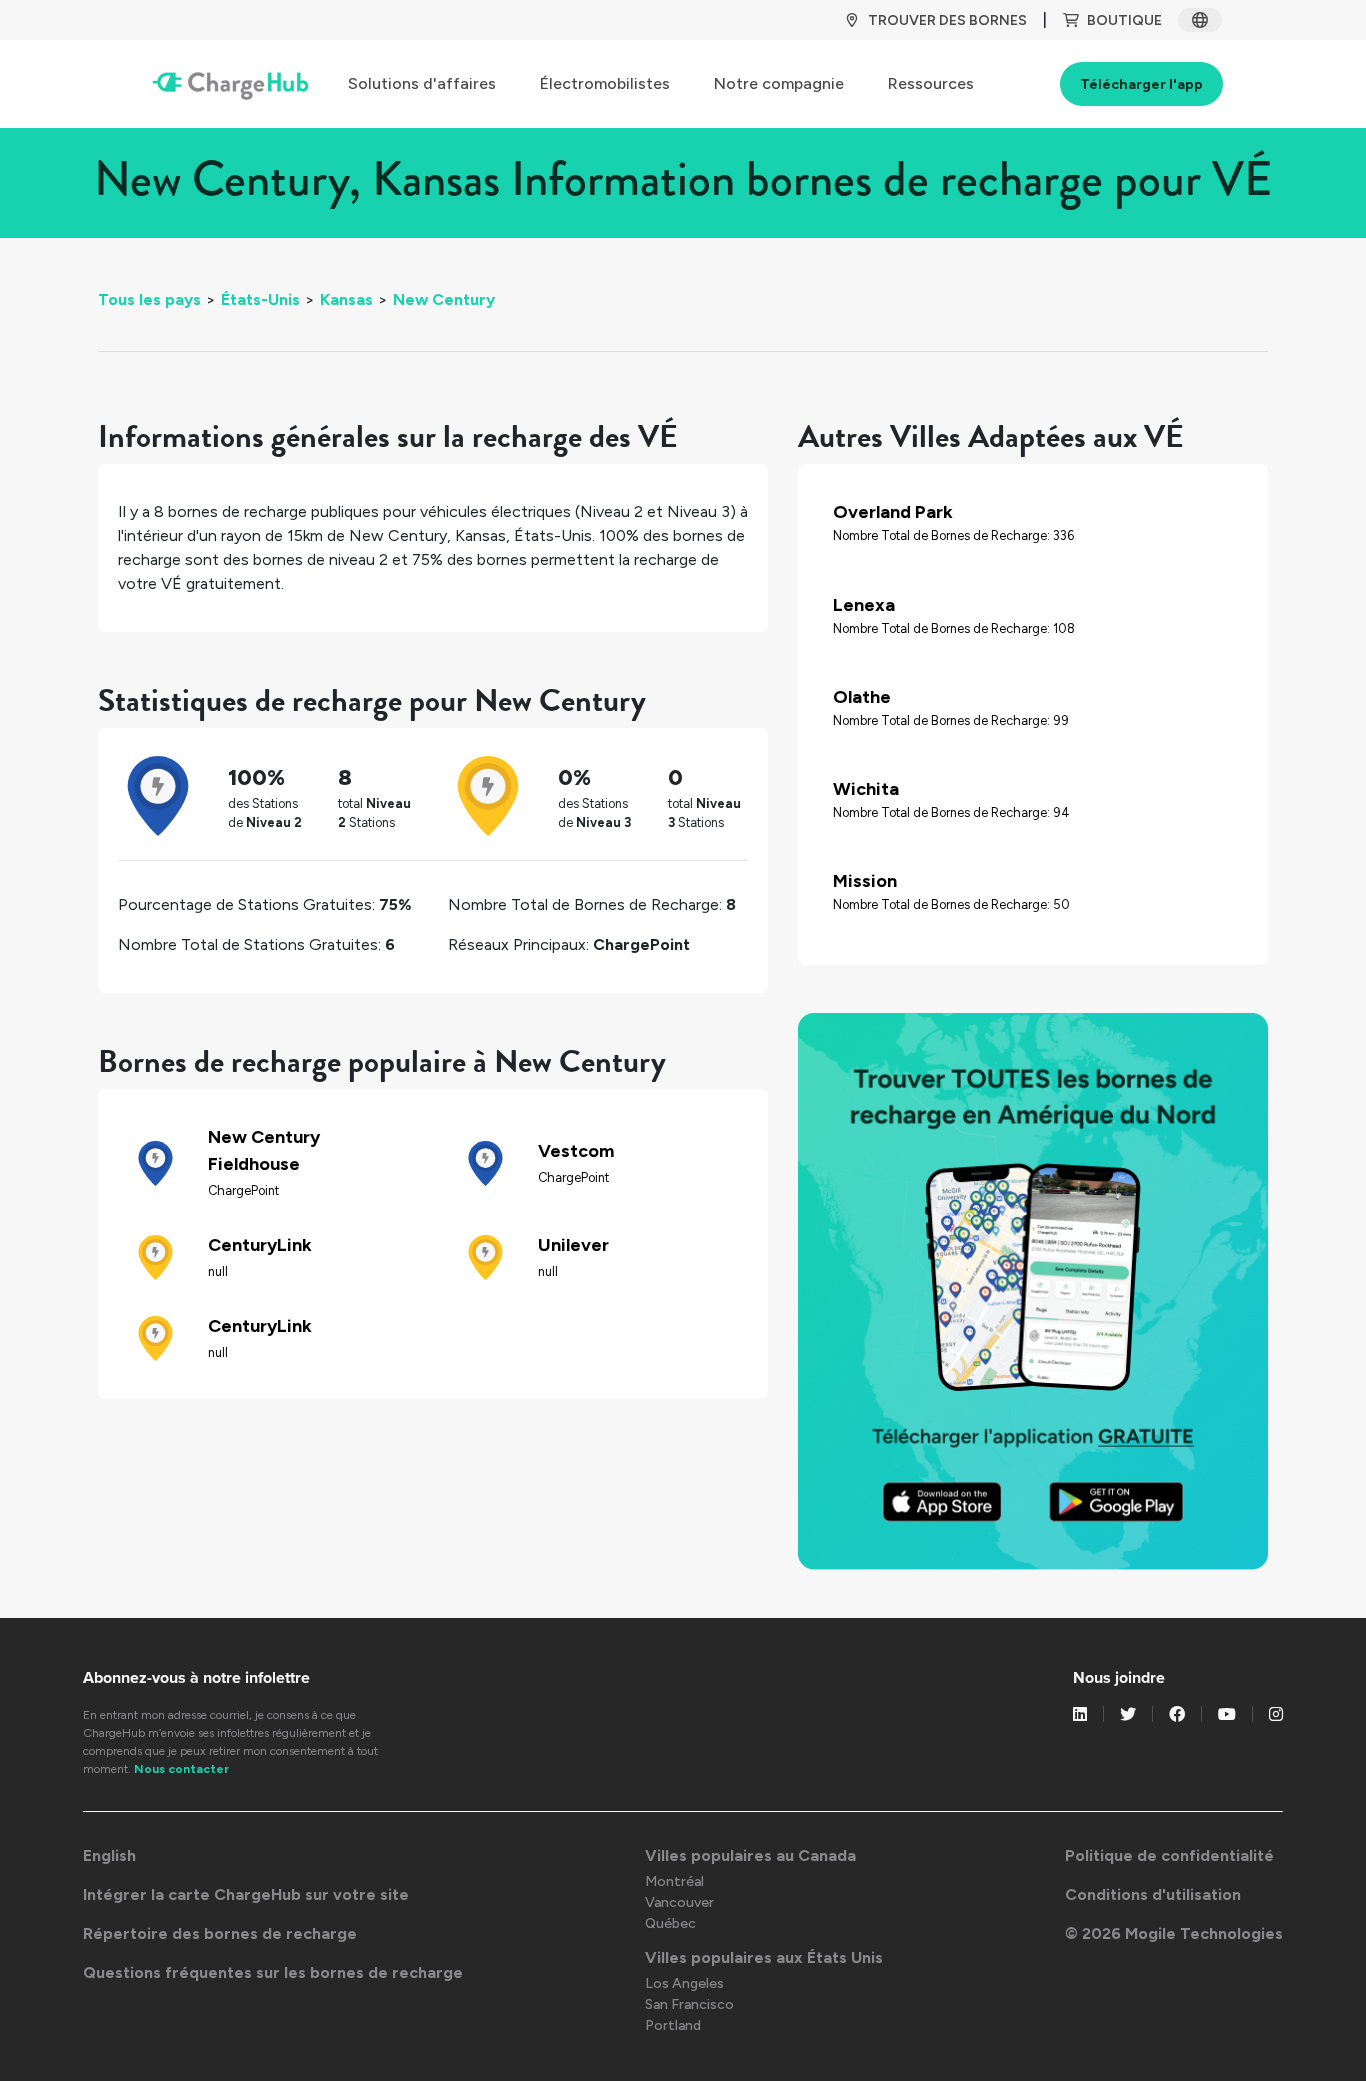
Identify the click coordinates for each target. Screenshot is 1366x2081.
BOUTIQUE (1124, 20)
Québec (670, 1923)
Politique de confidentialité (1169, 1855)
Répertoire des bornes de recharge (220, 1933)
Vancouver (679, 1902)
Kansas (346, 299)
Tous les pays (149, 299)
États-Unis (260, 299)
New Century (444, 299)
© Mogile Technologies (1174, 1933)
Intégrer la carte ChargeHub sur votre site (246, 1894)
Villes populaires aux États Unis (764, 1957)
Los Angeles (684, 1983)
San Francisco (689, 2004)
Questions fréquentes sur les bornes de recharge (273, 1972)
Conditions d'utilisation (1153, 1894)
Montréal (674, 1881)
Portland (673, 2025)
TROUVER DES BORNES (947, 20)
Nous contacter (181, 1769)
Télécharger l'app (1141, 84)
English (109, 1855)
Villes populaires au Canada (750, 1855)
